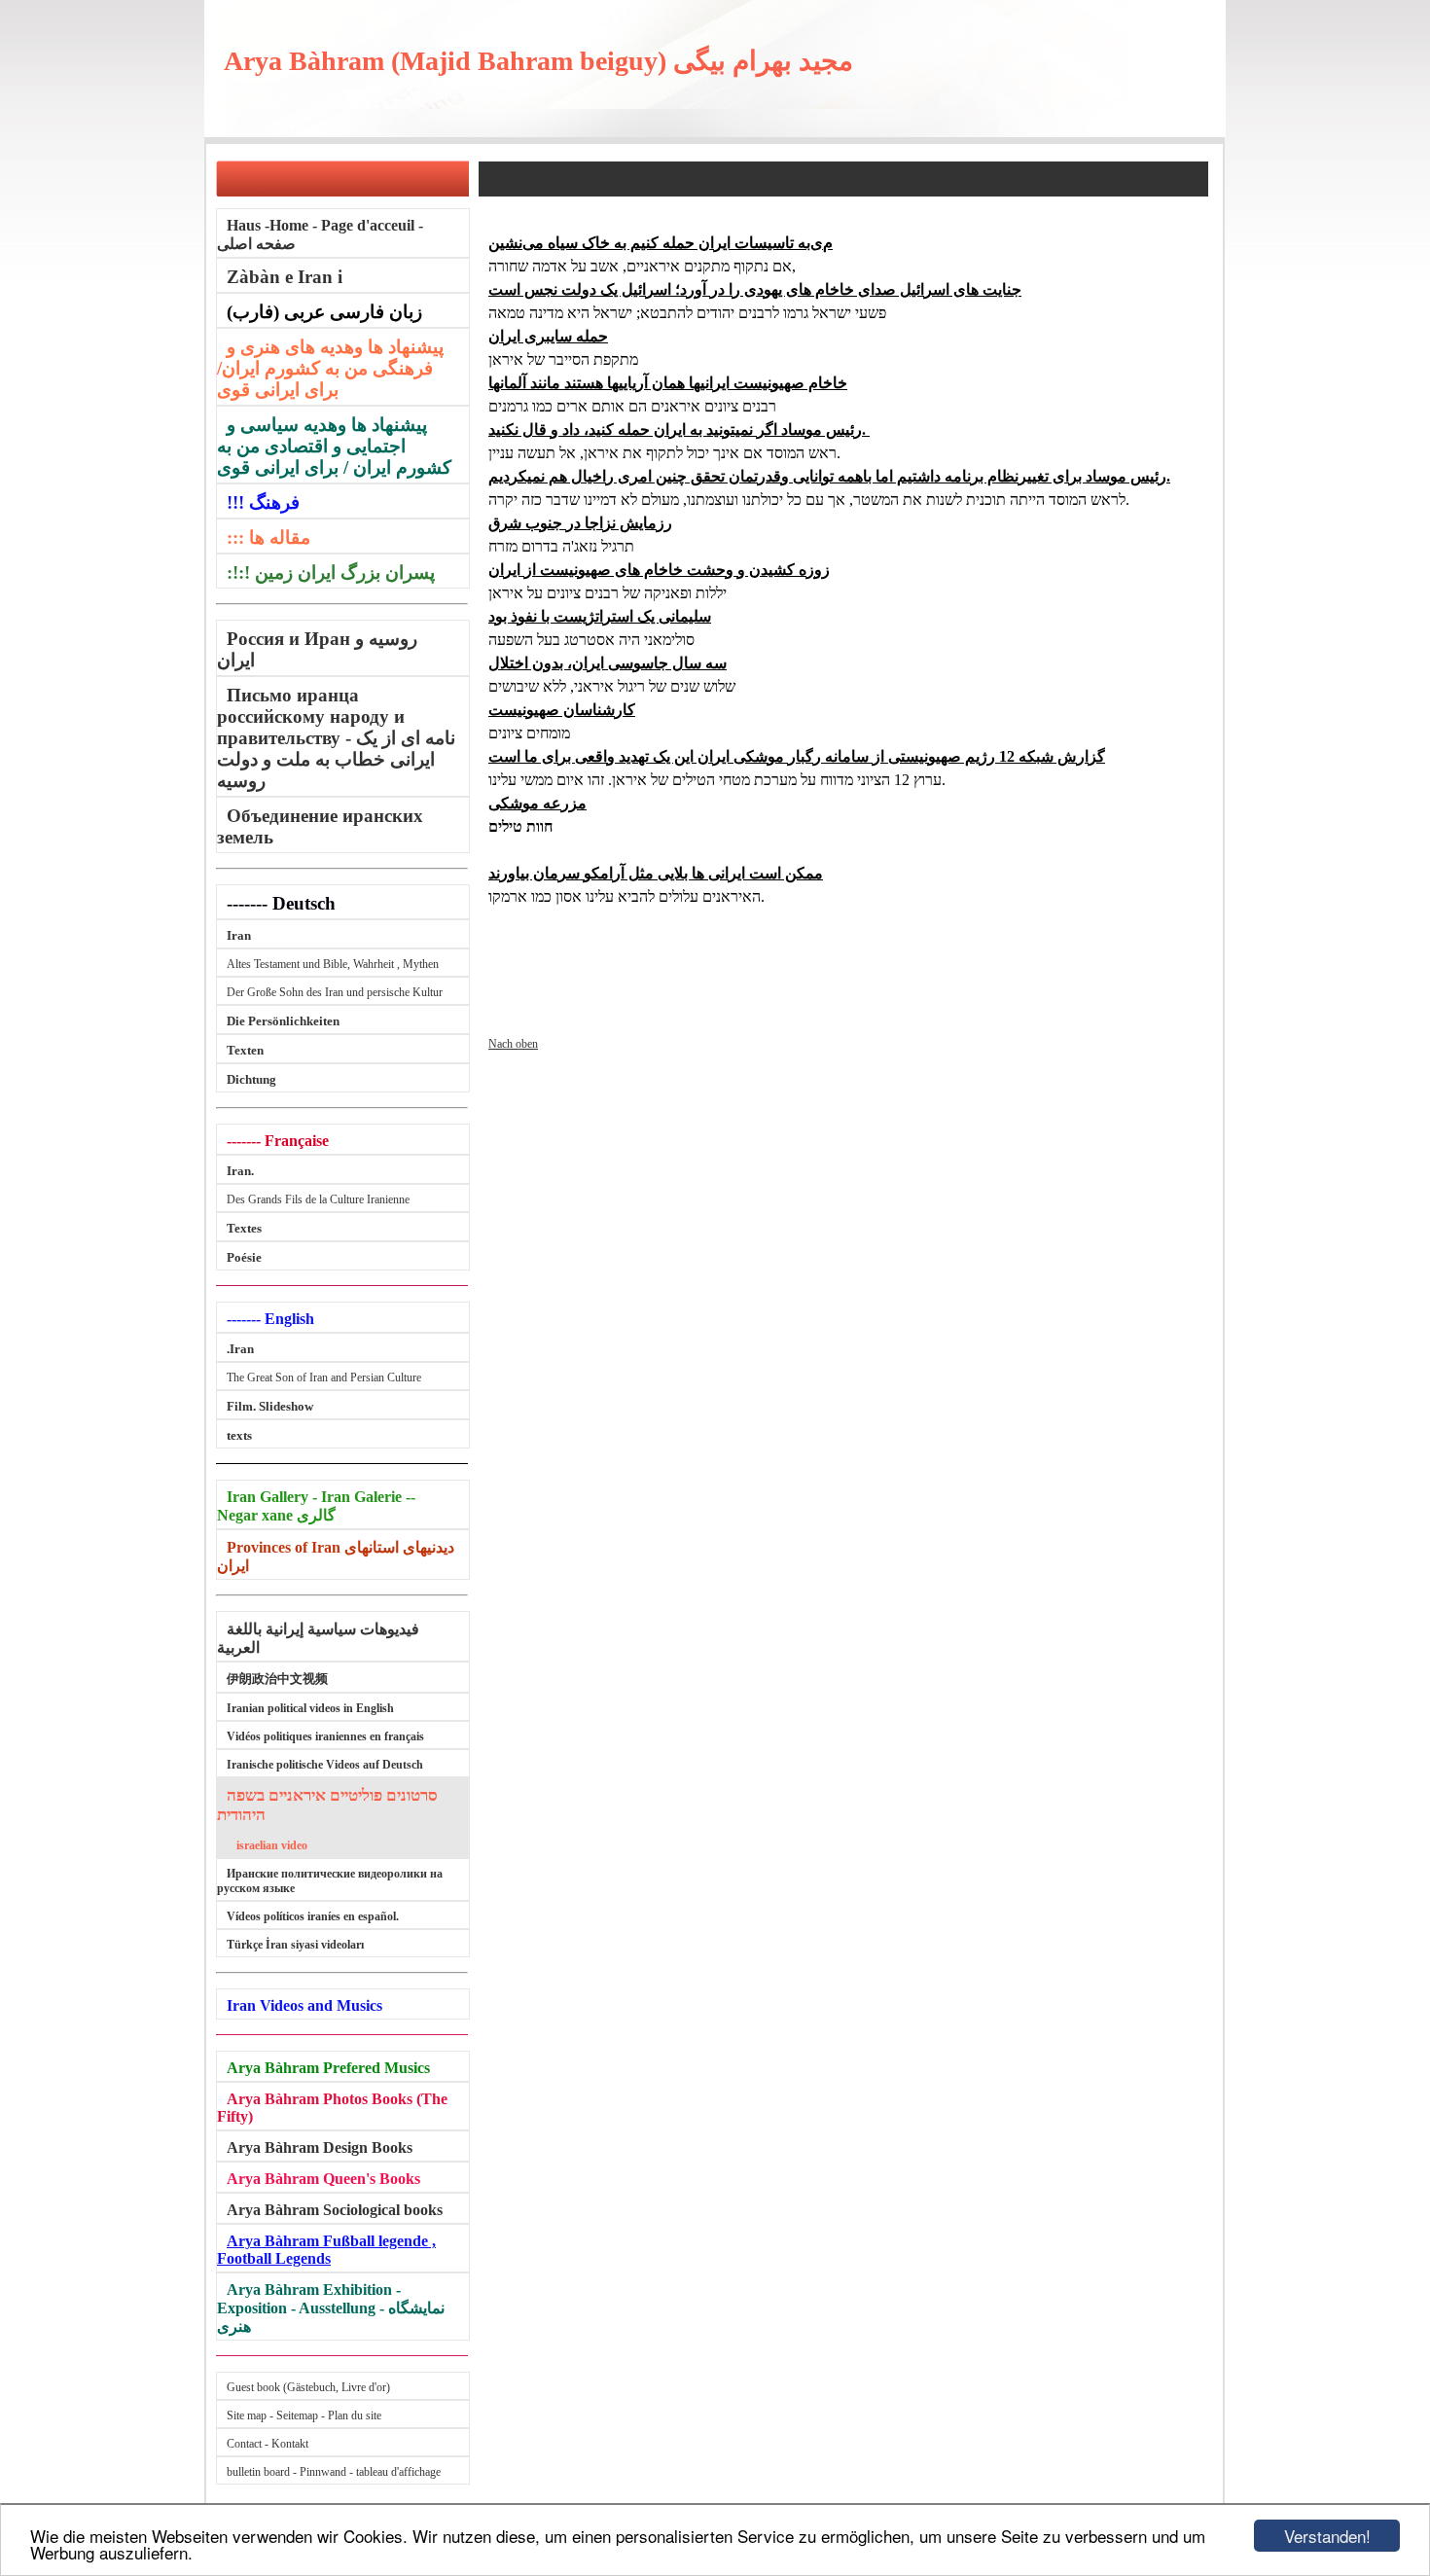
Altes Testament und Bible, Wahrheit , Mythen (333, 964)
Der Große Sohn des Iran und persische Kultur (335, 992)
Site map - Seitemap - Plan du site (304, 2415)
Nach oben (513, 1044)
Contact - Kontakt (268, 2444)
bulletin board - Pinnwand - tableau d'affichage (334, 2472)
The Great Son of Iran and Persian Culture (324, 1377)
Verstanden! (1327, 2536)
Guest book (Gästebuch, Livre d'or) (308, 2387)
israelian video (272, 1845)
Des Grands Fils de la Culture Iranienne (318, 1199)
